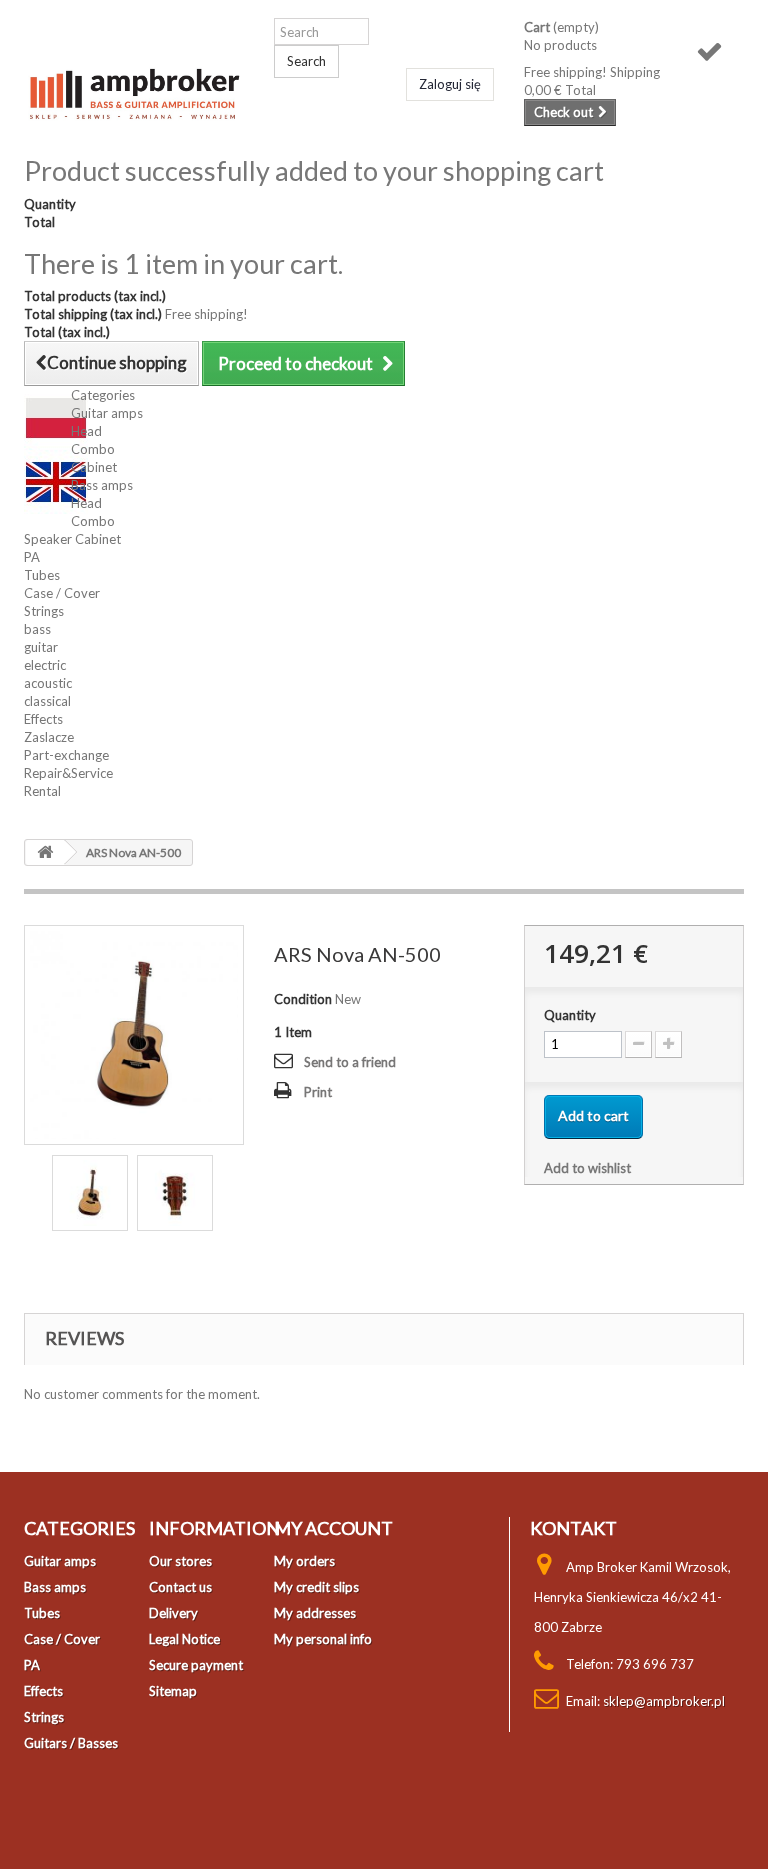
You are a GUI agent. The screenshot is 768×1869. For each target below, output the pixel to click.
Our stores (180, 1561)
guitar (41, 647)
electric (45, 665)
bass (37, 629)
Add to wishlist (587, 1168)
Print (318, 1092)
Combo (93, 449)
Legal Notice (184, 1639)
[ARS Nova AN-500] (90, 1193)
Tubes (42, 575)
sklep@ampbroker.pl (664, 1701)
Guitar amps (107, 413)
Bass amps (102, 485)
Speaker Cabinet (72, 539)
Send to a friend (350, 1062)
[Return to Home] (45, 852)
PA (32, 557)
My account (333, 1528)
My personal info (323, 1639)
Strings (44, 611)
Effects (43, 719)
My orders (304, 1561)
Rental (42, 791)
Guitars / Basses (71, 1743)
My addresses (315, 1613)
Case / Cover (62, 593)
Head (86, 431)
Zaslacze (49, 737)
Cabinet (94, 467)
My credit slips (316, 1587)
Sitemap (173, 1691)
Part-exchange (66, 755)
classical (47, 701)
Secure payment (196, 1665)
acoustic (48, 683)
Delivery (173, 1613)
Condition (303, 999)
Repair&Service (68, 773)
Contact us (180, 1587)
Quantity (570, 1015)
